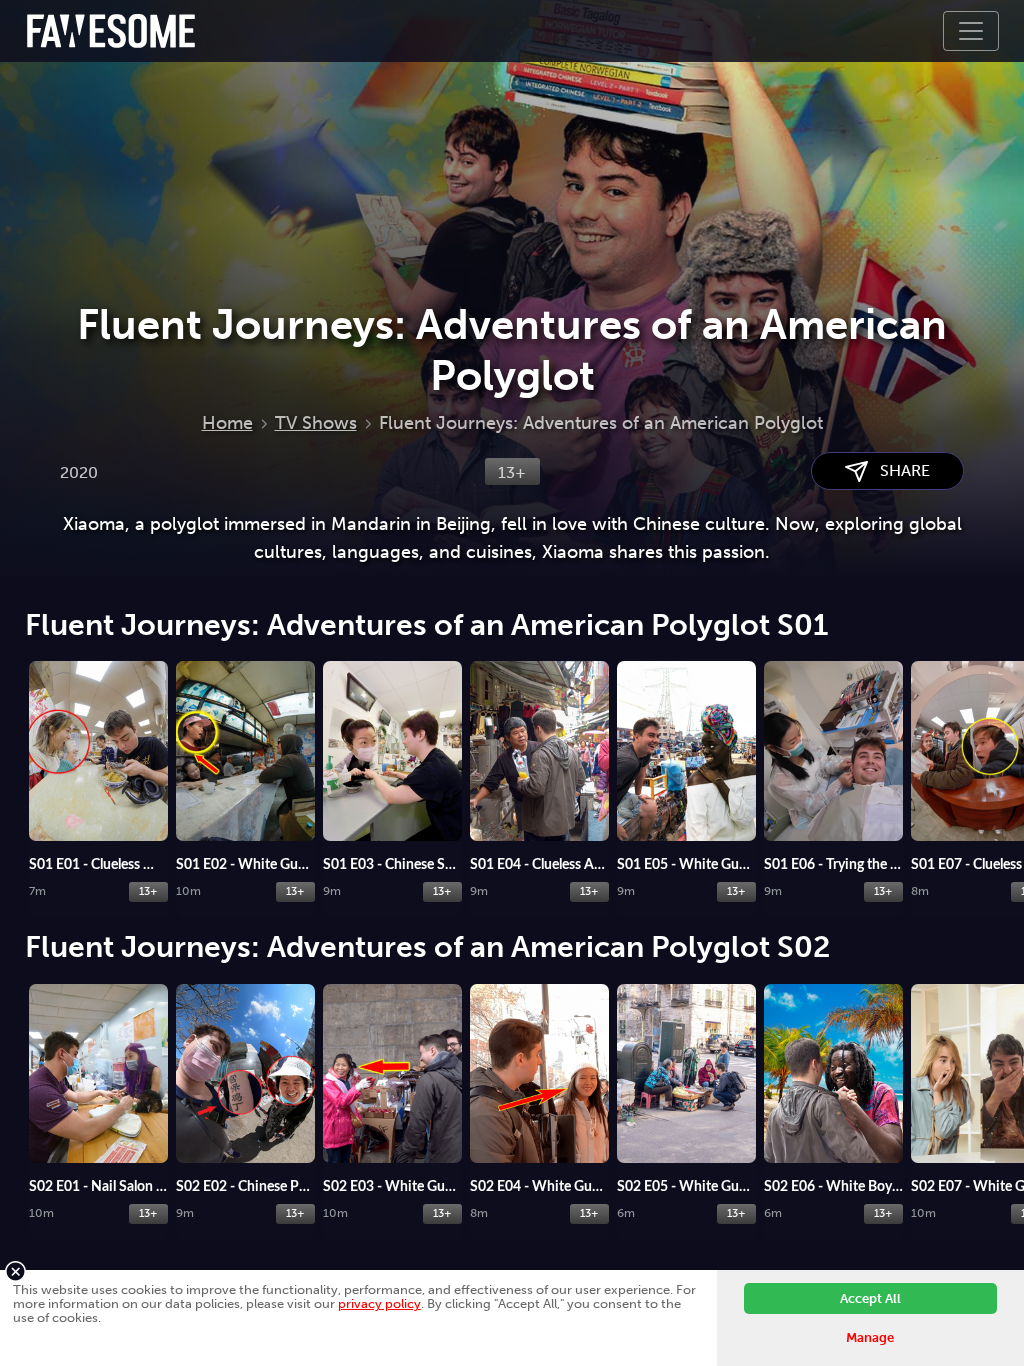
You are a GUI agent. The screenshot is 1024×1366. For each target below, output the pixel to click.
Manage (870, 1337)
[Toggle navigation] (971, 31)
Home (227, 423)
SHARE (899, 470)
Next (1004, 749)
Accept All (870, 1298)
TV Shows (316, 423)
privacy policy (379, 1303)
